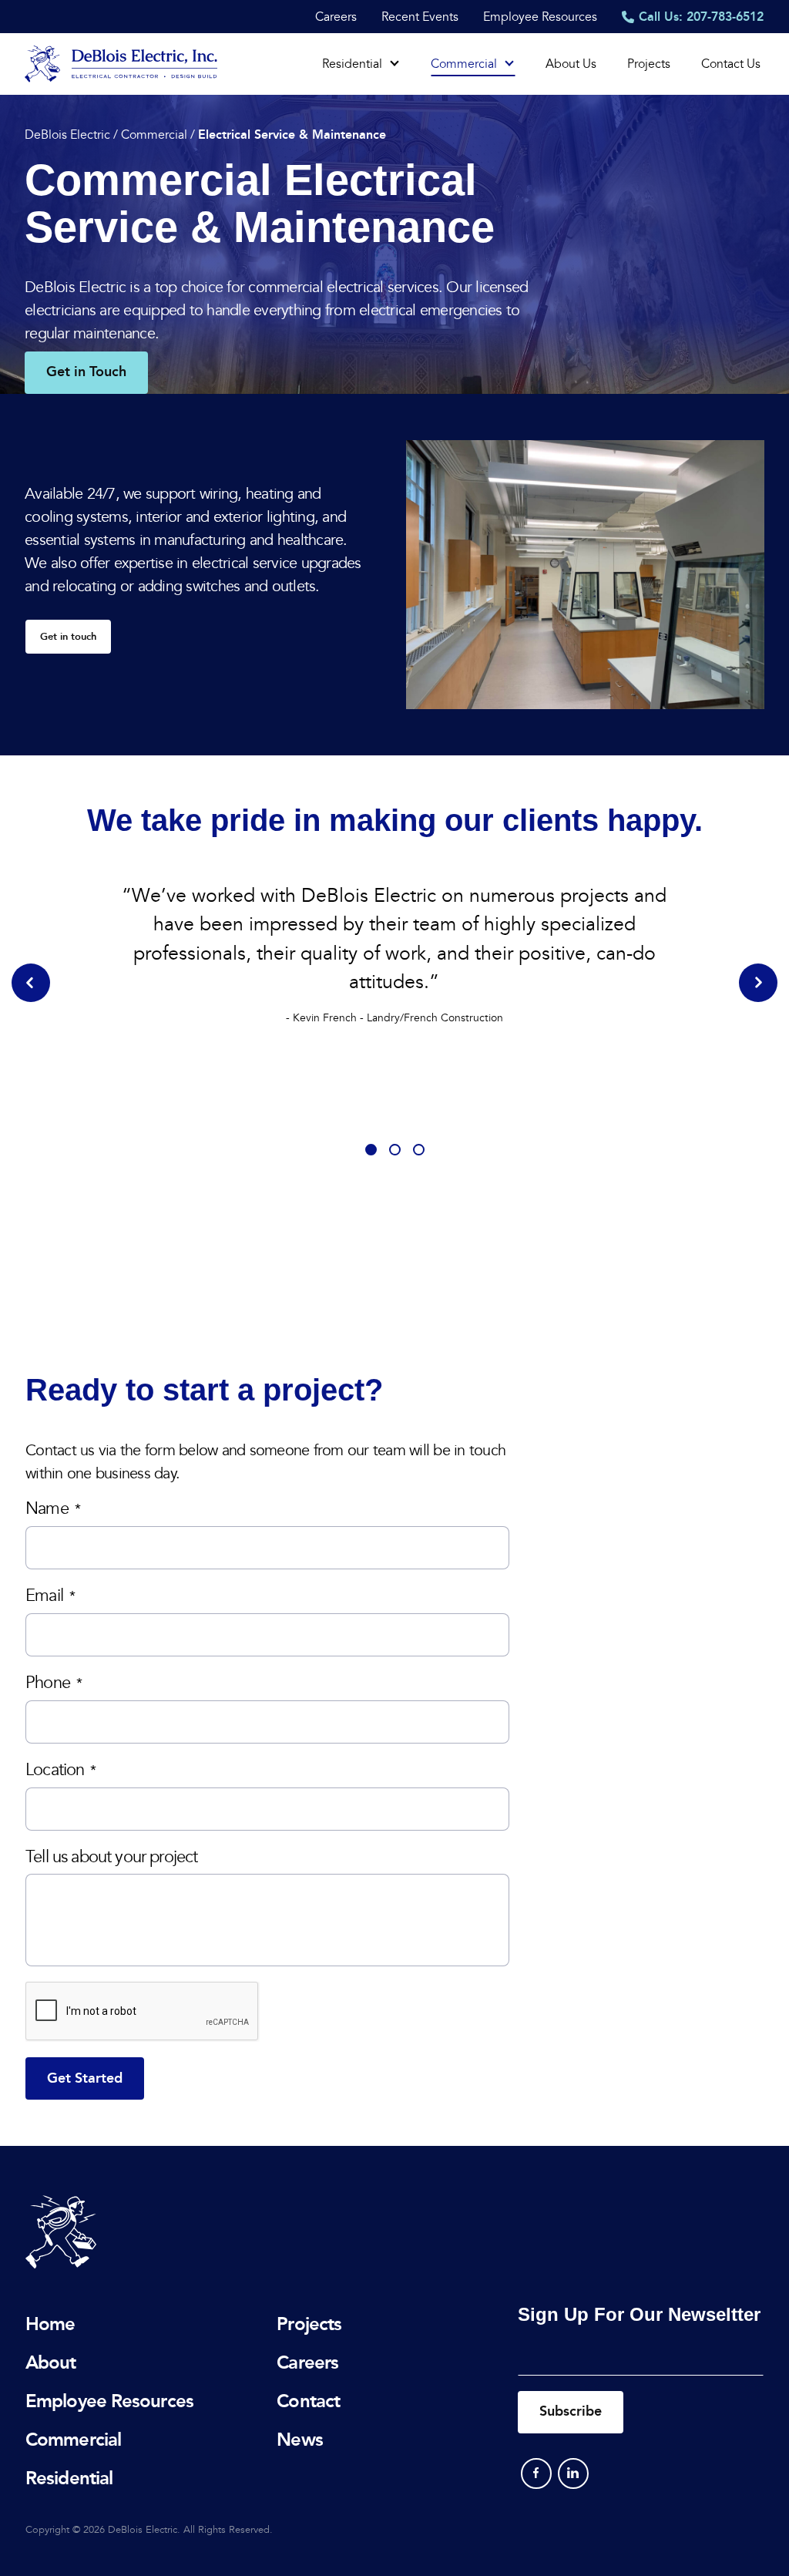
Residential (352, 64)
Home (50, 2324)
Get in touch (68, 637)
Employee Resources (540, 17)
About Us (571, 64)
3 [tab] (419, 1150)
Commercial (464, 64)
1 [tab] (371, 1150)
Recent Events (420, 17)
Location (61, 1770)
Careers (336, 17)
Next (758, 983)
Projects (649, 64)
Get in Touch (86, 372)
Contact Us (731, 64)
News (299, 2439)
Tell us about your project (111, 1857)
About (51, 2362)
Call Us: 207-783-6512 (701, 17)
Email (50, 1596)
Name (53, 1509)
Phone (54, 1683)
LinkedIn (573, 2473)
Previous (31, 983)
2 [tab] (395, 1150)
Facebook (536, 2473)
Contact (308, 2401)
